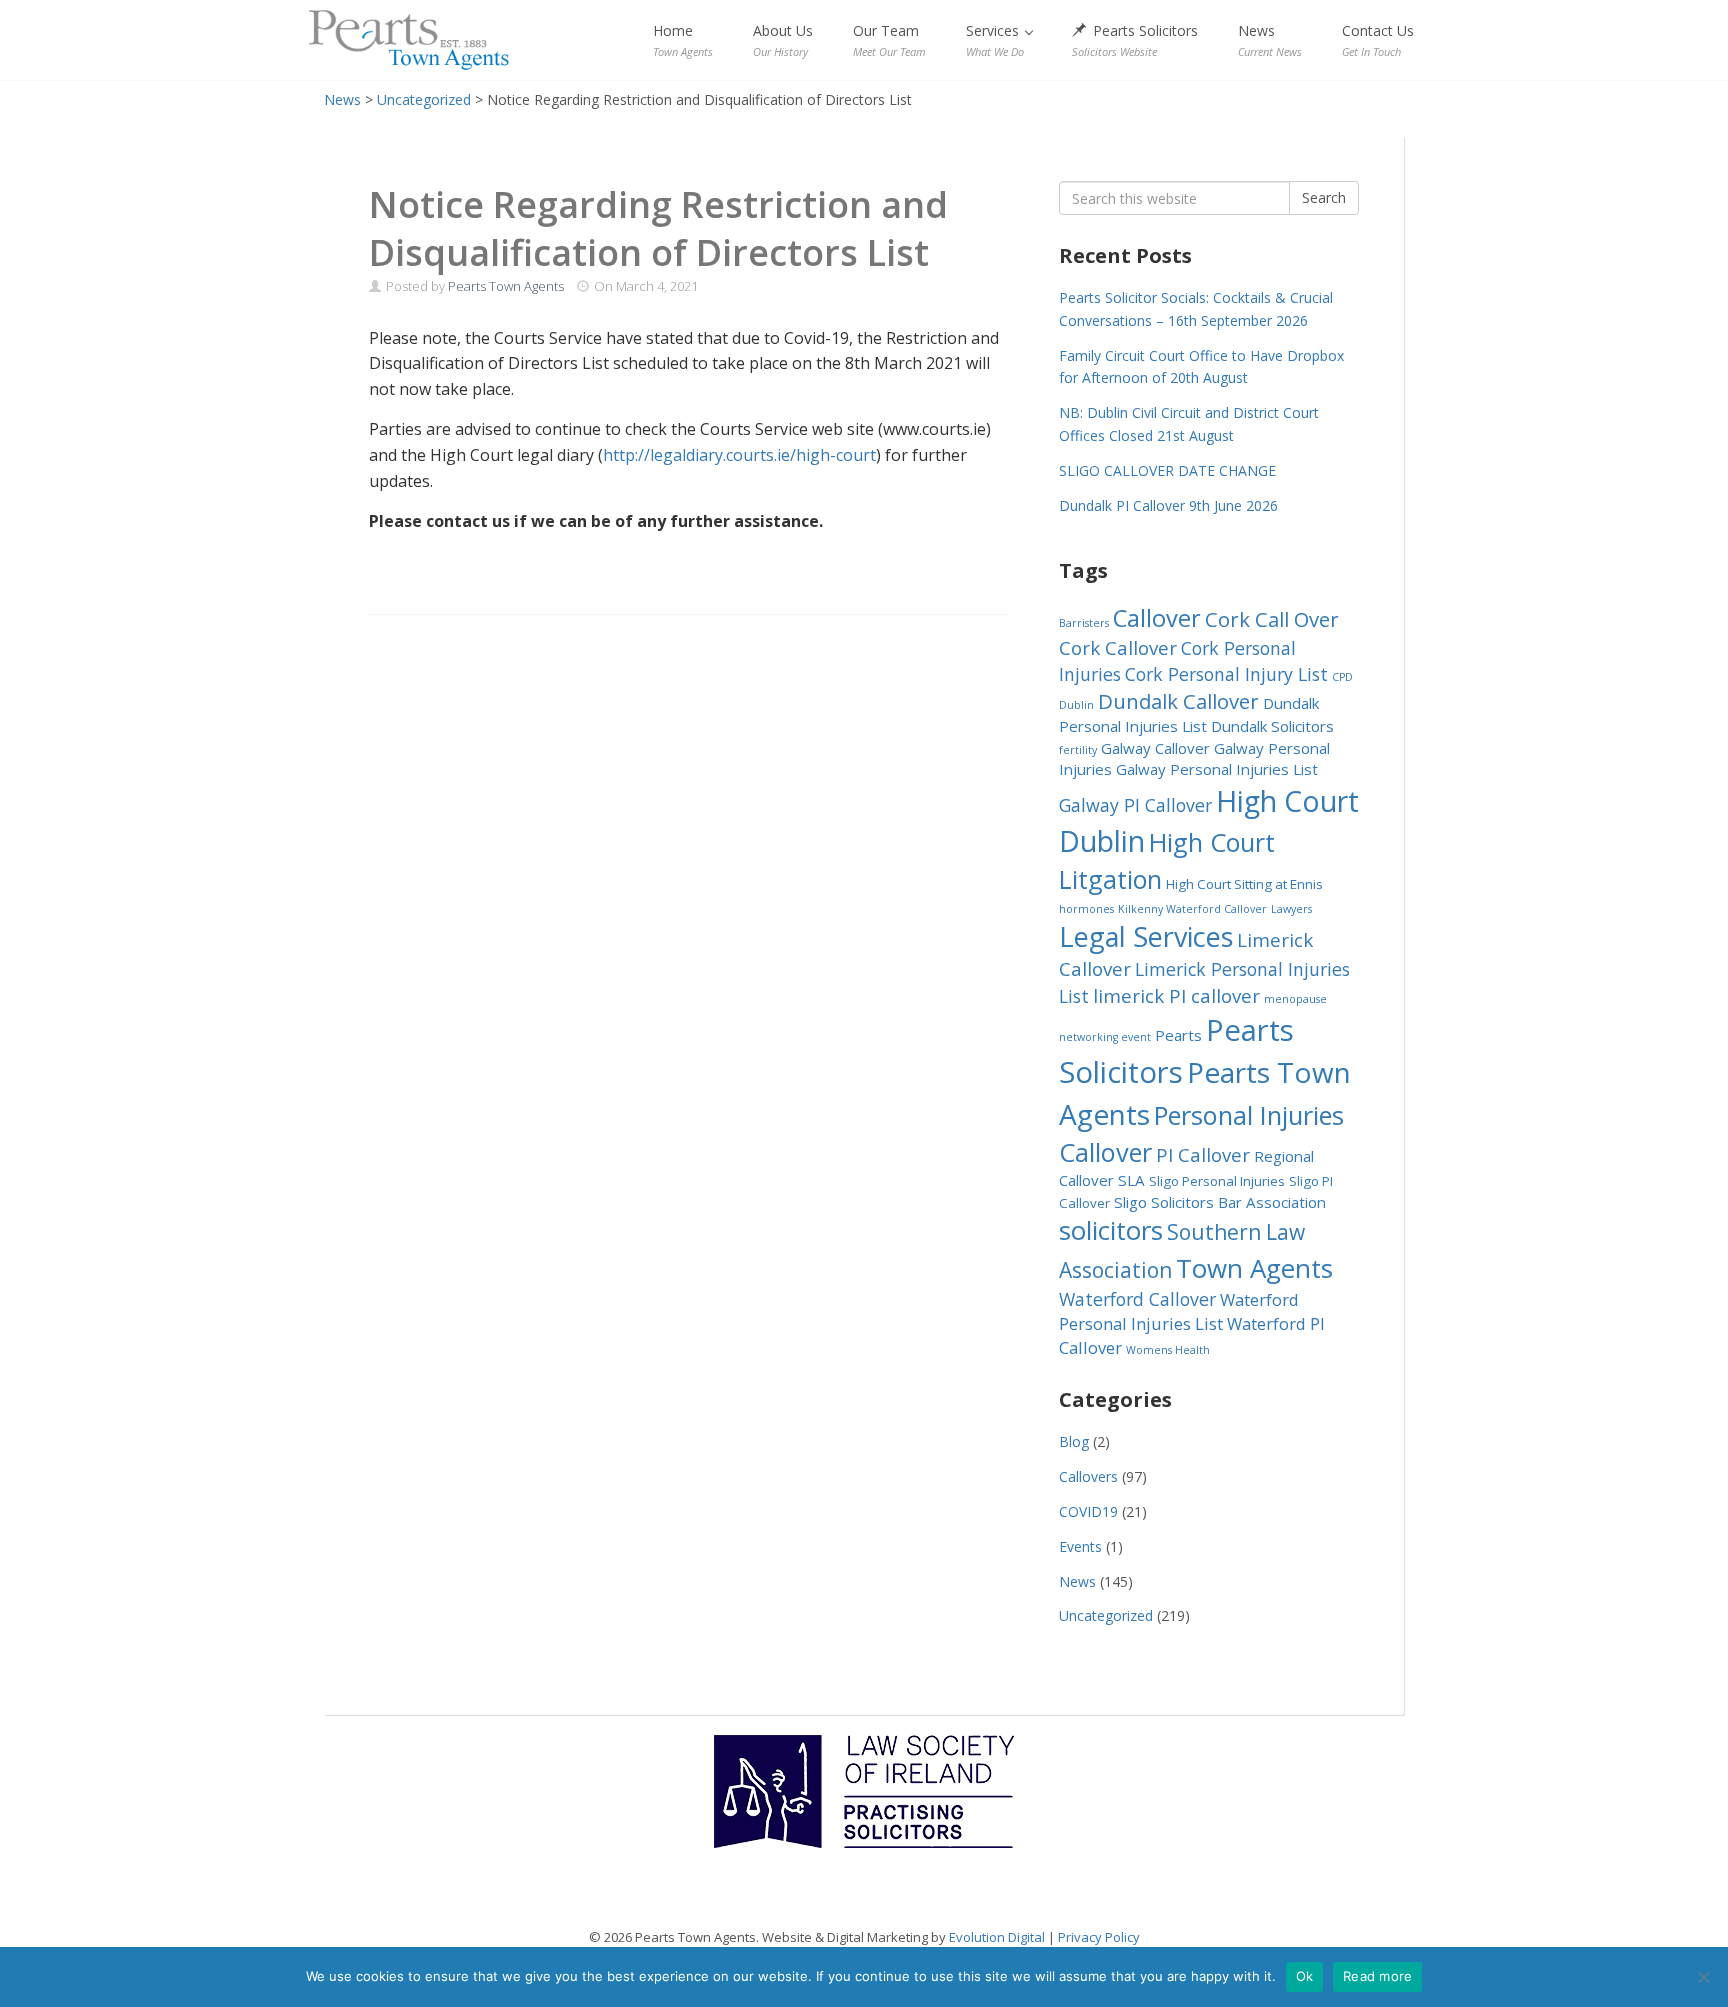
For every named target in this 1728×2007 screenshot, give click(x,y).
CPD (1342, 677)
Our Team (889, 40)
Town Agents (1254, 1268)
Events (1080, 1546)
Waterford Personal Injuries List (1179, 1311)
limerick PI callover (1176, 995)
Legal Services (1146, 936)
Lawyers (1291, 909)
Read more (1377, 1976)
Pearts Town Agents (409, 40)
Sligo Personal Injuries (1217, 1181)
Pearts (1178, 1035)
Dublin (1076, 705)
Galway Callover (1155, 748)
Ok (1305, 1976)
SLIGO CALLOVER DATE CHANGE (1167, 470)
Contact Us (1378, 40)
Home (683, 40)
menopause (1295, 999)
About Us (783, 40)
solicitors (1111, 1230)
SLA (1131, 1180)
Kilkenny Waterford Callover (1192, 909)
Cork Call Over (1272, 619)
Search (1324, 197)
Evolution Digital (997, 1937)
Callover (1157, 618)
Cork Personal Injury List (1226, 674)
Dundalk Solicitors (1272, 726)
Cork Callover (1118, 647)
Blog (1074, 1441)
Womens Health (1168, 1350)
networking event (1105, 1037)
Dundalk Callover (1178, 701)
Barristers (1084, 623)
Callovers (1088, 1476)
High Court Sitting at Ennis (1244, 884)
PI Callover (1203, 1154)
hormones (1086, 909)
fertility (1078, 750)
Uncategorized (1106, 1615)
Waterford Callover (1137, 1299)
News (1270, 40)
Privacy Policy (1099, 1937)
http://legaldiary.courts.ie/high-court (739, 455)
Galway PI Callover (1135, 805)
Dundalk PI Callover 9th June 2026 (1168, 505)
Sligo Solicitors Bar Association (1220, 1202)
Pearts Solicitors (1135, 40)
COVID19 (1088, 1511)
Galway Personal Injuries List (1217, 769)
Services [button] (995, 40)
